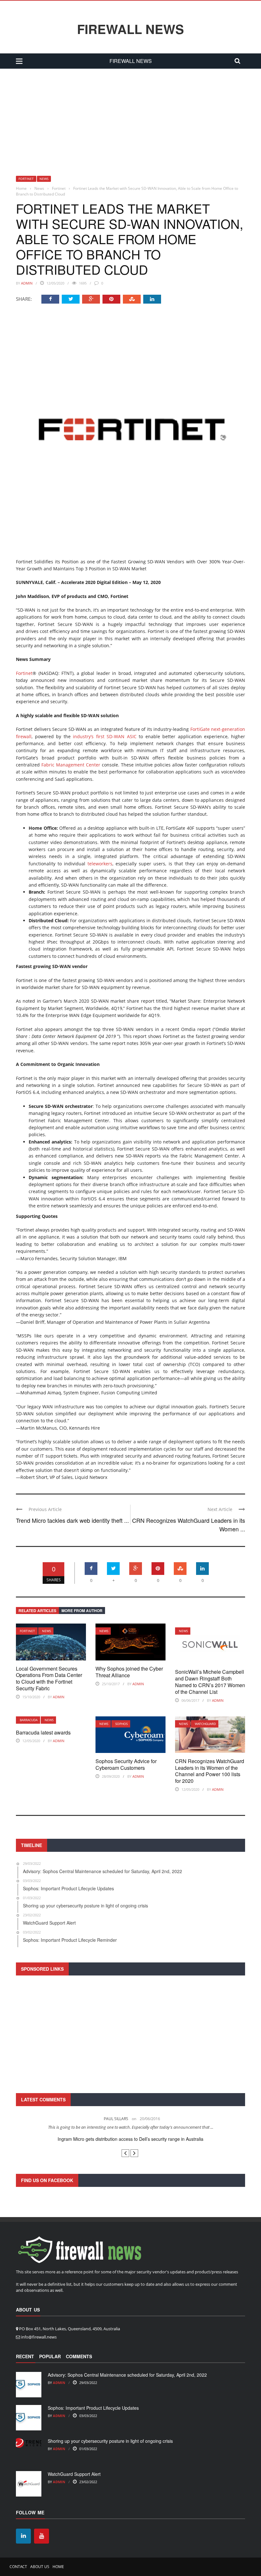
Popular (50, 2356)
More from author (82, 1611)
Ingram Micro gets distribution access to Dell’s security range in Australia (130, 2139)
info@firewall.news (39, 2337)
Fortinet (26, 179)
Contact (18, 2567)
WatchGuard (205, 1724)
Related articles (37, 1611)
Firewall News (130, 29)
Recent (25, 2356)
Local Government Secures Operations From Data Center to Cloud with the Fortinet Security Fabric (49, 1678)
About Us (40, 2567)
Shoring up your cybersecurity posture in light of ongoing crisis (110, 2441)
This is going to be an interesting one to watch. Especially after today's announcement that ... (131, 2127)
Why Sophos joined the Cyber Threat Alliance (129, 1672)
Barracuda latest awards (43, 1732)
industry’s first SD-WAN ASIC (105, 736)
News (44, 179)
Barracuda (29, 1720)
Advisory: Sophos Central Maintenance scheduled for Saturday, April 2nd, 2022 (127, 2375)
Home (58, 2567)
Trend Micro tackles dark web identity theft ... (72, 1520)
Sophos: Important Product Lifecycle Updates (93, 2408)
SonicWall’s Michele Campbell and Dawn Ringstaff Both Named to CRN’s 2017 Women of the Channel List (210, 1682)
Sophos (121, 1724)
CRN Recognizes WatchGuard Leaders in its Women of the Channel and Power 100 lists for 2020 (210, 1771)
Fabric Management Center (71, 765)
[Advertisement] (130, 116)
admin (27, 283)
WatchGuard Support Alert (74, 2474)
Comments (79, 2356)
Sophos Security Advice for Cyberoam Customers (126, 1764)
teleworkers (100, 864)
